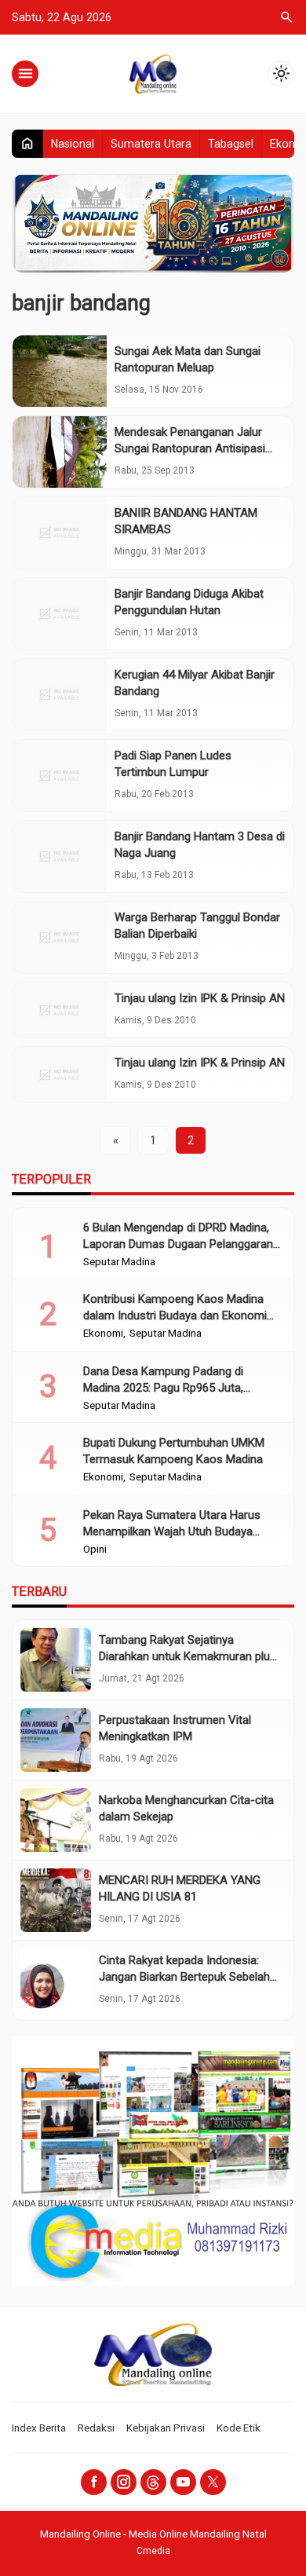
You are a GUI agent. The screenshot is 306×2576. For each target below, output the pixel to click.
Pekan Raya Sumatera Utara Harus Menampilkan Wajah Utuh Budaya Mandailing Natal (172, 1531)
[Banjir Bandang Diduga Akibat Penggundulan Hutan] (60, 614)
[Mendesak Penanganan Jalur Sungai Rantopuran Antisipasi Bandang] (60, 452)
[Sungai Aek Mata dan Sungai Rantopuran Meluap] (60, 371)
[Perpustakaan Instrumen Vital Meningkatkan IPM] (56, 1740)
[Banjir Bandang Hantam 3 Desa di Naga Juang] (60, 856)
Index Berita (39, 2428)
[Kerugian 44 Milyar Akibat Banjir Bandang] (60, 695)
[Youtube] (183, 2482)
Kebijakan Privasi (166, 2428)
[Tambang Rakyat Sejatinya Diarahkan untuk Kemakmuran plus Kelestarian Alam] (56, 1660)
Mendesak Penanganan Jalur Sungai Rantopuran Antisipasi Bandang (190, 448)
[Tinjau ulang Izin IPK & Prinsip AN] (60, 1010)
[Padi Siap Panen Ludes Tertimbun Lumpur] (60, 776)
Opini (95, 1550)
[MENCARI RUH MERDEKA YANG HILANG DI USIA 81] (56, 1900)
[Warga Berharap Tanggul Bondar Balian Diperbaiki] (60, 937)
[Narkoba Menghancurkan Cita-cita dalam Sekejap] (56, 1820)
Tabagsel (231, 144)
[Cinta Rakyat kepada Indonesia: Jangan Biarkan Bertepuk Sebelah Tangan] (56, 1980)
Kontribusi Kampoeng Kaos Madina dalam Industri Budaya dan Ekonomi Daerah (175, 1315)
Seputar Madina (119, 1262)
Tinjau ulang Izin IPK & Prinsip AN (200, 998)
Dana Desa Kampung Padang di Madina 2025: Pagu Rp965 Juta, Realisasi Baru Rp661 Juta (163, 1388)
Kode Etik (239, 2428)
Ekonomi (103, 1334)
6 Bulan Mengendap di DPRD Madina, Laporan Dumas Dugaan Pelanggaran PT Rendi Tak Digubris (178, 1244)
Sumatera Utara (151, 144)
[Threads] (153, 2482)
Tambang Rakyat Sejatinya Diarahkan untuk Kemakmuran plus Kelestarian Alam (188, 1656)
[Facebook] (94, 2482)
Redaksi (96, 2428)
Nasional (73, 144)
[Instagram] (124, 2482)
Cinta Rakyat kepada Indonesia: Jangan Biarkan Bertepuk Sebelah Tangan (184, 1977)
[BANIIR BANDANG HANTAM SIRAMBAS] (60, 533)
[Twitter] (213, 2482)
